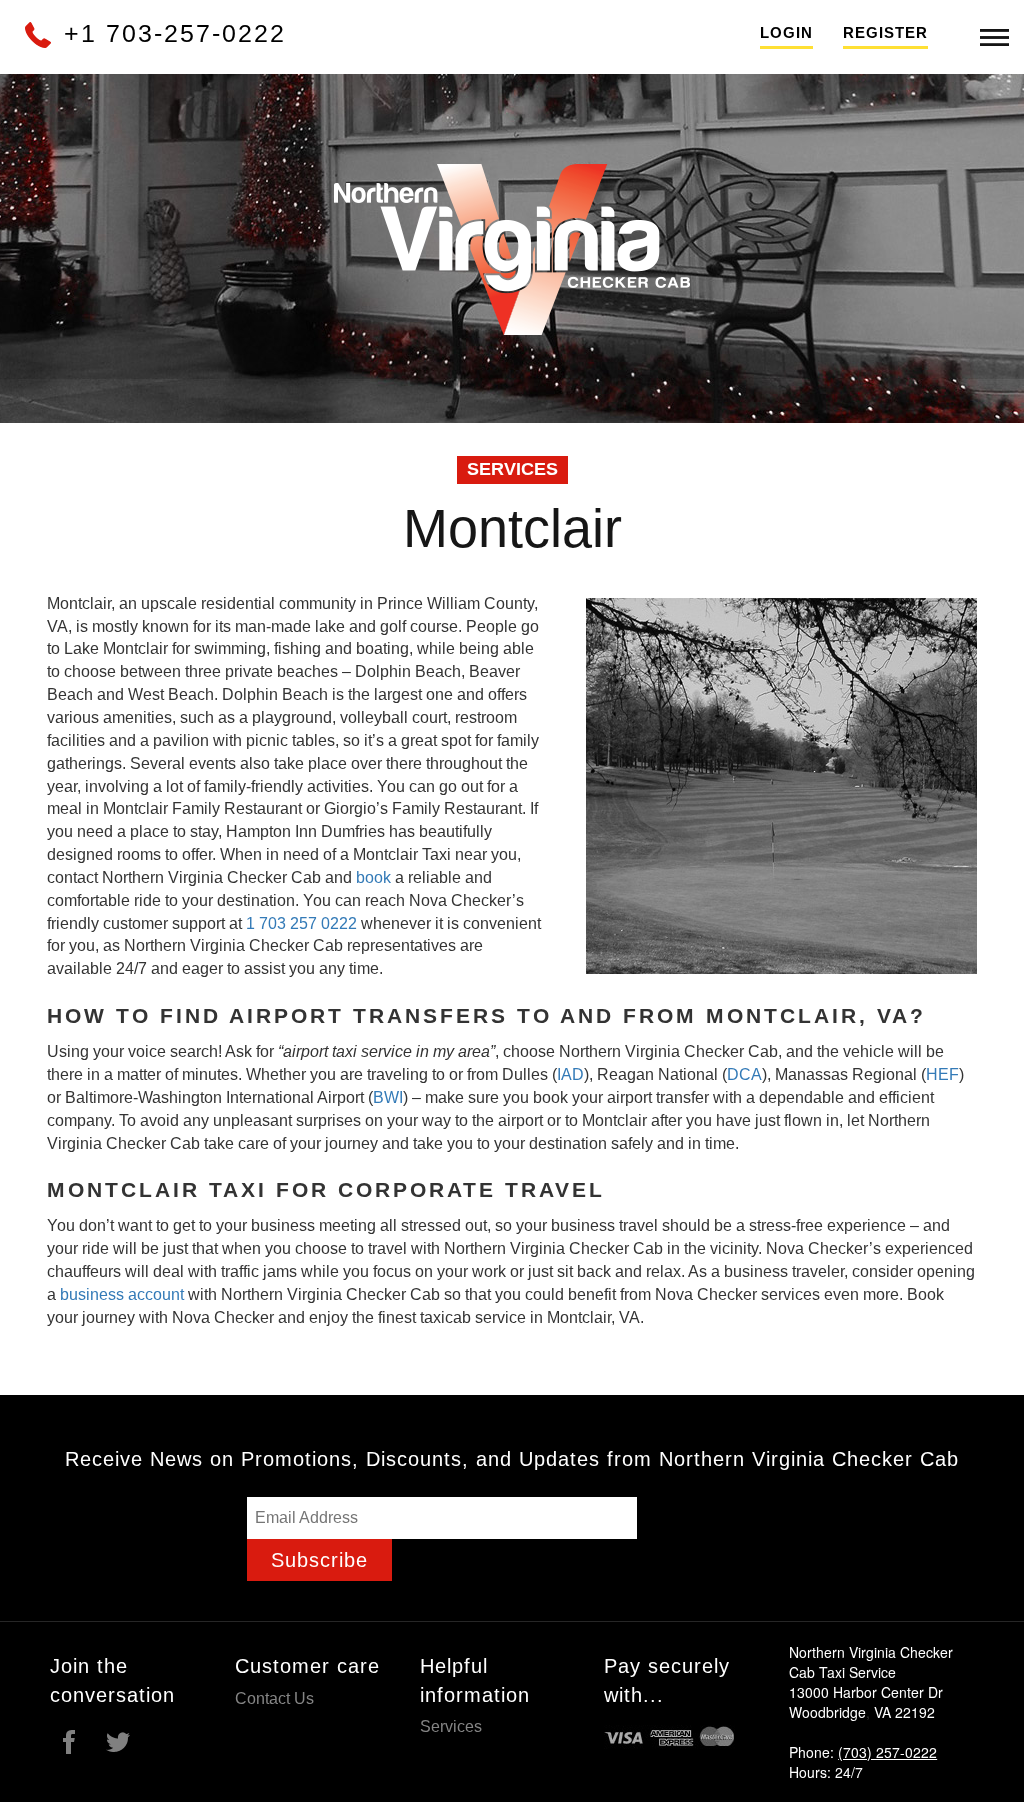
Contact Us (274, 1698)
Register (885, 32)
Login (786, 32)
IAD (570, 1074)
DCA (744, 1074)
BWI (388, 1097)
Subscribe (319, 1560)
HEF (942, 1074)
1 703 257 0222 (303, 923)
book (373, 877)
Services (451, 1726)
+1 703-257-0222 (170, 33)
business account (122, 1294)
